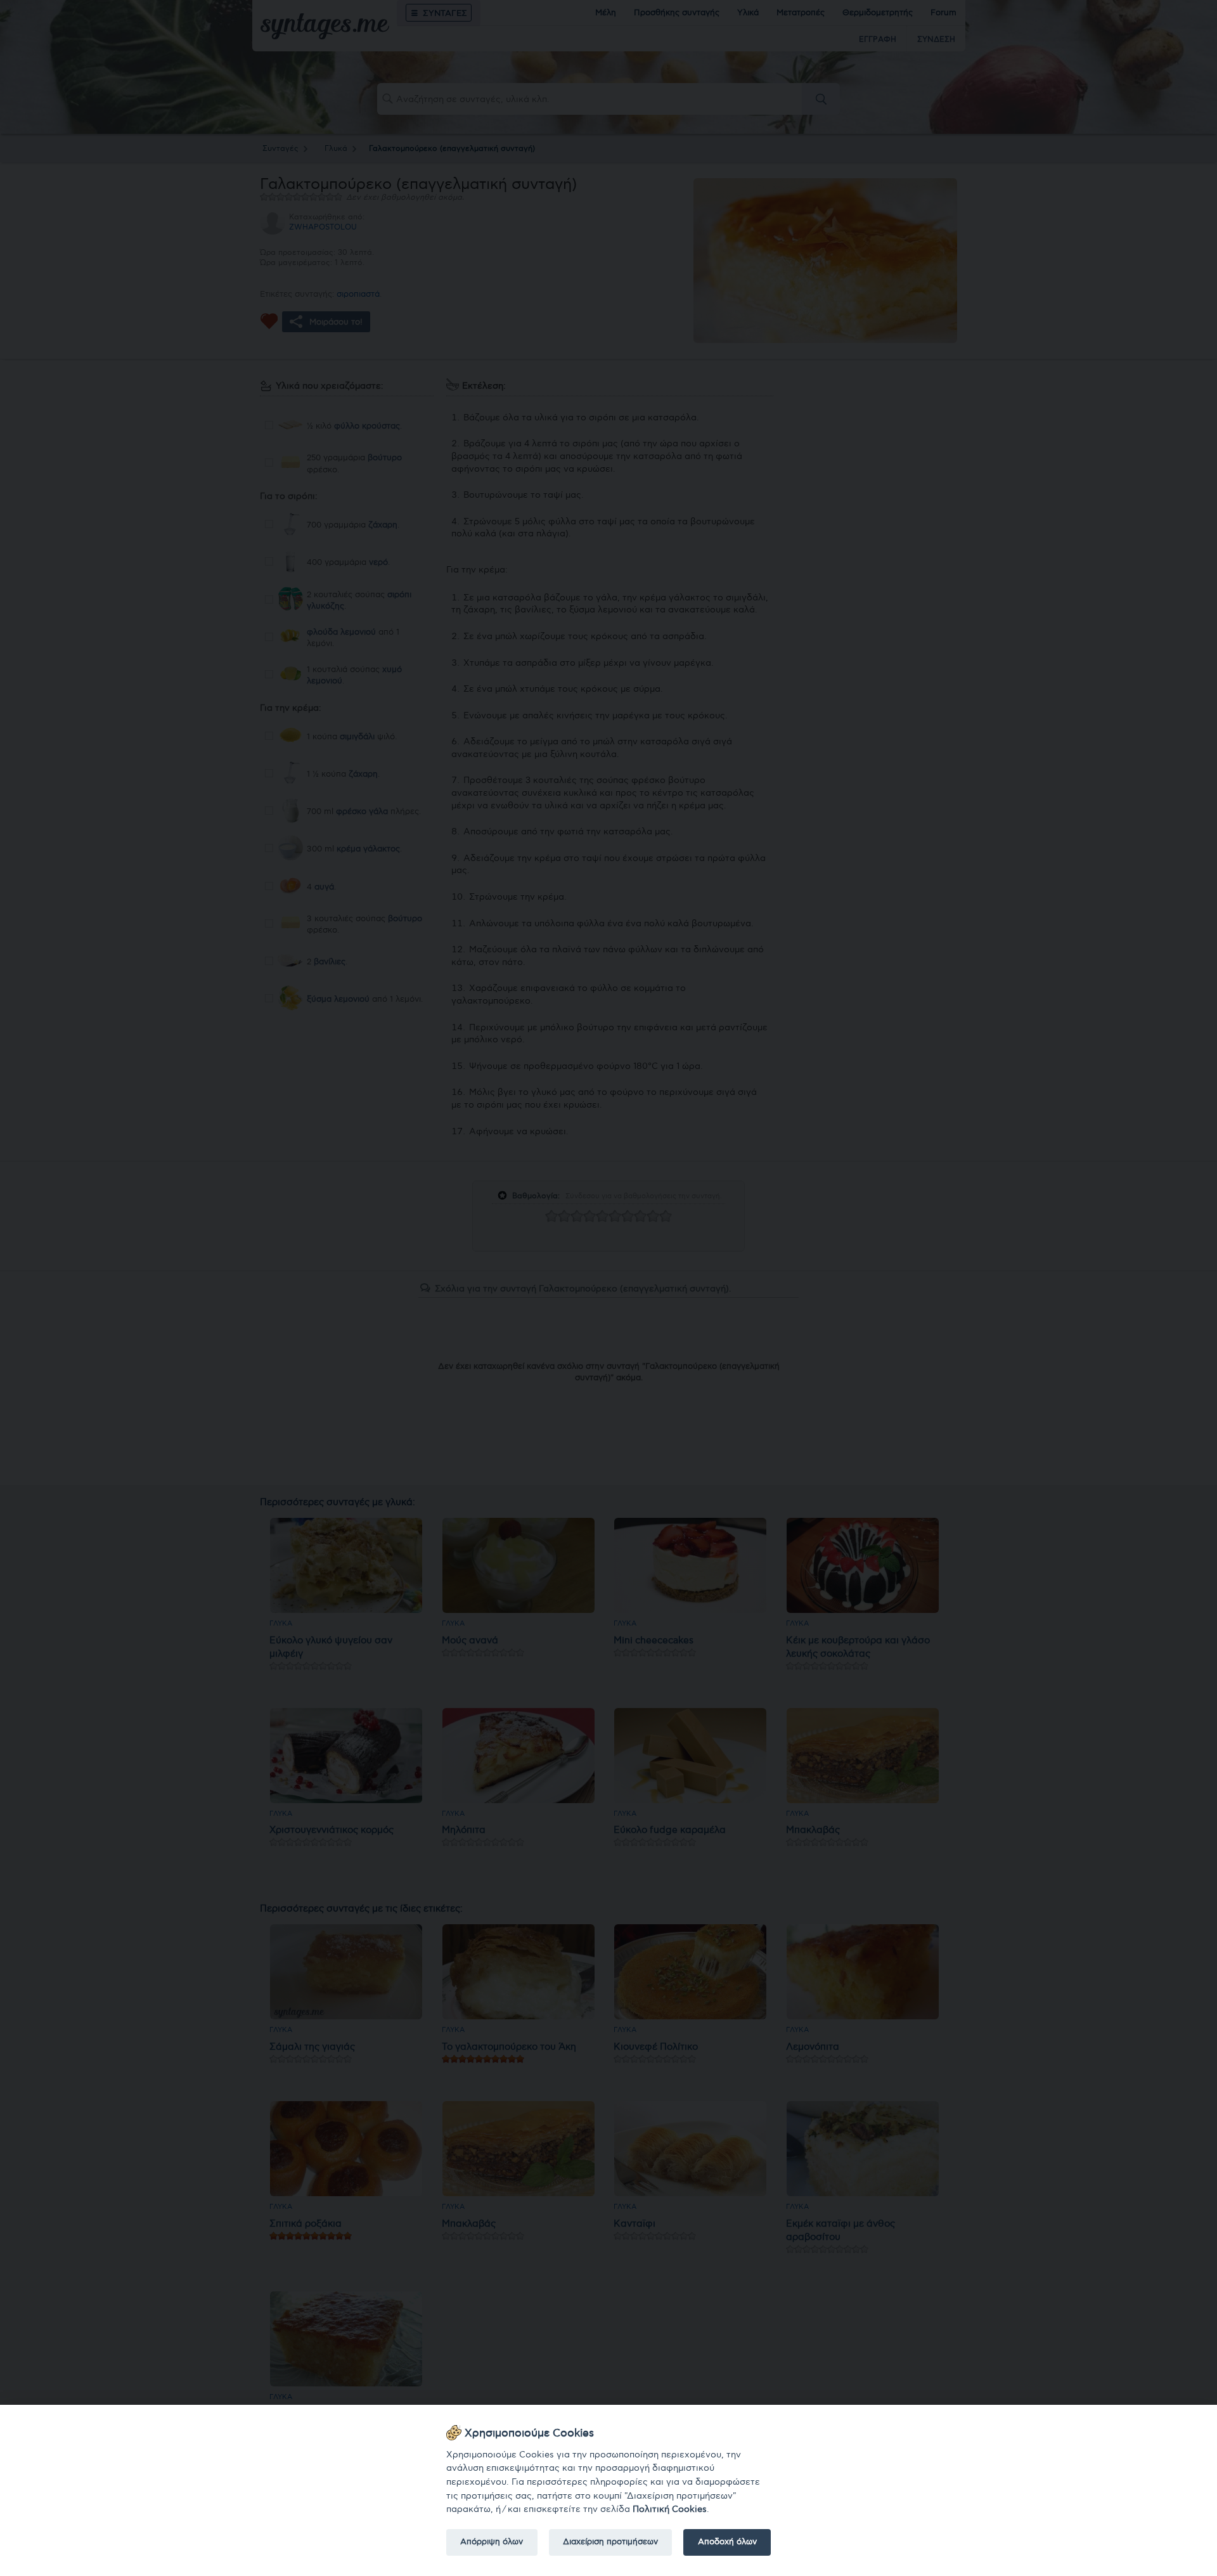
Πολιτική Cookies (670, 2509)
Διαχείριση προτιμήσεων (610, 2542)
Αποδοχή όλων (727, 2542)
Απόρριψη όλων (492, 2542)
